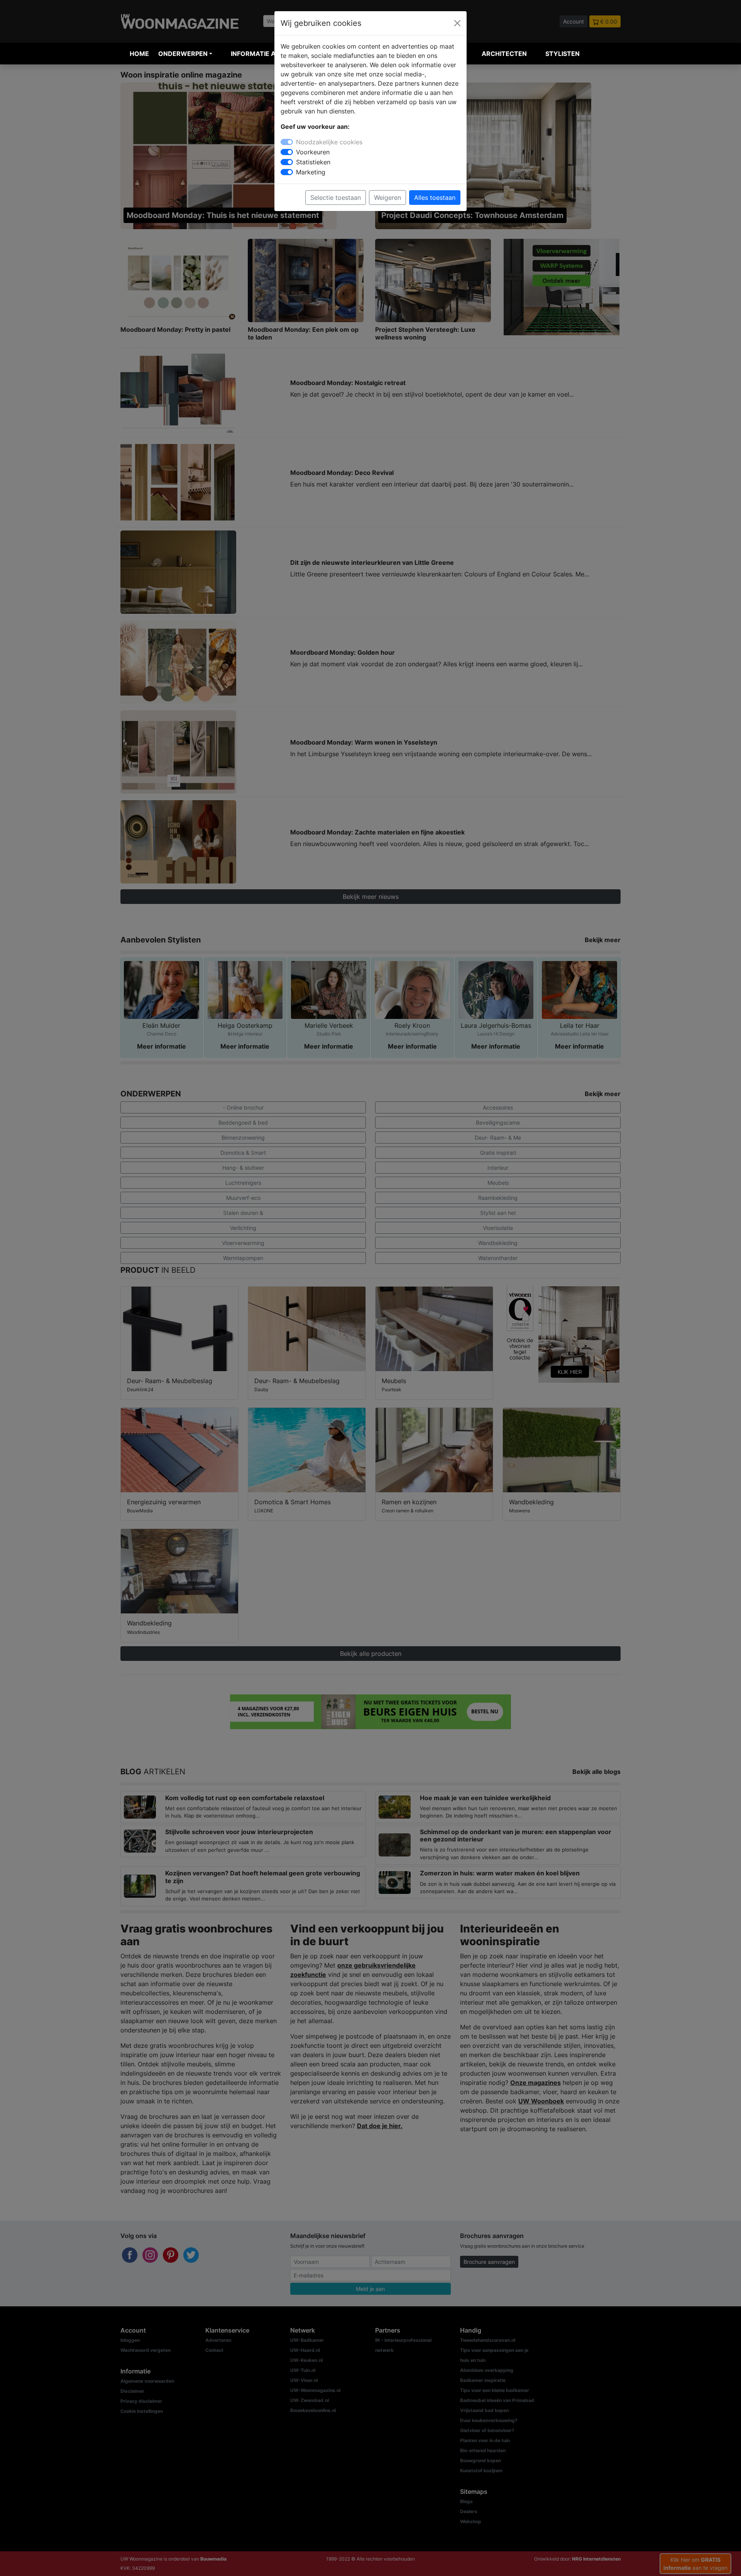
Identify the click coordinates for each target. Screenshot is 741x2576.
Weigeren (387, 198)
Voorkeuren (313, 152)
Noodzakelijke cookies (329, 142)
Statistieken (313, 162)
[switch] (287, 152)
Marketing (311, 172)
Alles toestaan (435, 198)
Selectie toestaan (336, 198)
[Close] (457, 23)
